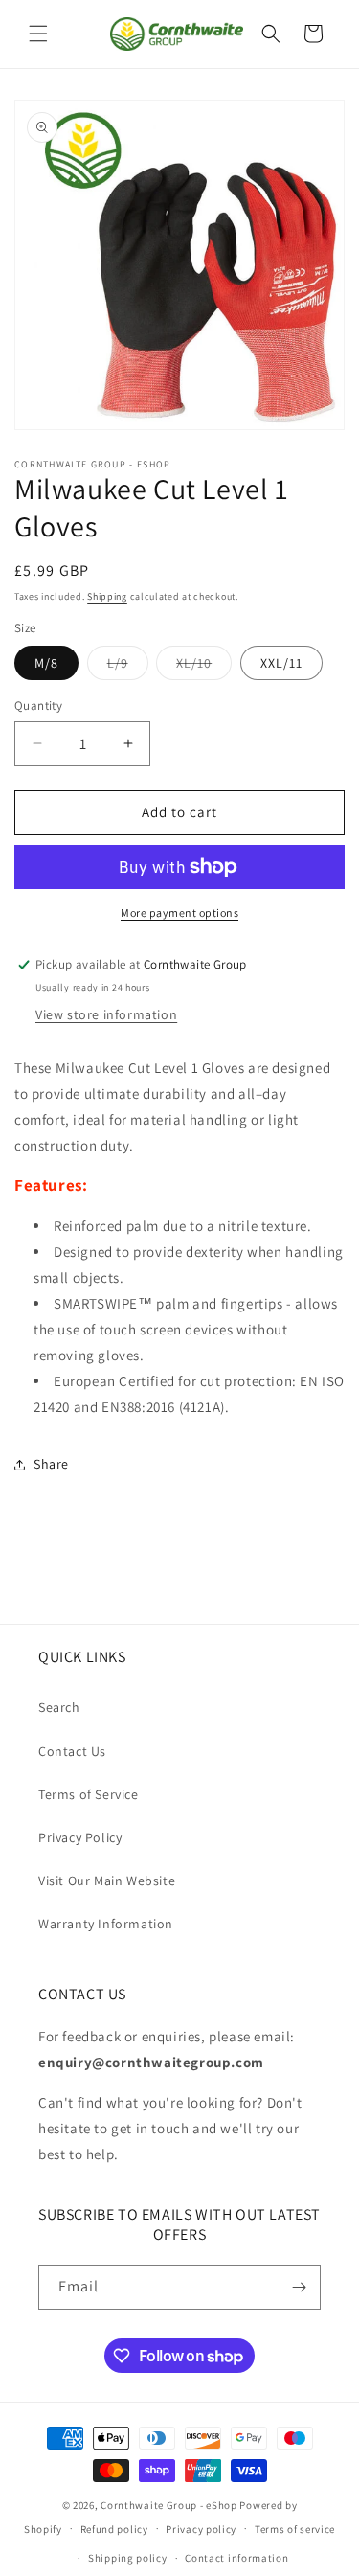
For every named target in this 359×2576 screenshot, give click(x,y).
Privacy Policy (80, 1837)
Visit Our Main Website (107, 1881)
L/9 (128, 667)
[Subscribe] (299, 2287)
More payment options (179, 912)
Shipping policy (128, 2558)
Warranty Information (106, 1924)
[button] (38, 34)
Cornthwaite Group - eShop (169, 2505)
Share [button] (51, 1464)
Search (59, 1707)
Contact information (236, 2558)
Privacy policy (201, 2529)
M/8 (46, 663)
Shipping (107, 596)
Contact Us (72, 1751)
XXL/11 (281, 663)
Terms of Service (89, 1794)
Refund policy (114, 2529)
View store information (106, 1014)
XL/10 (204, 667)
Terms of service (295, 2529)
